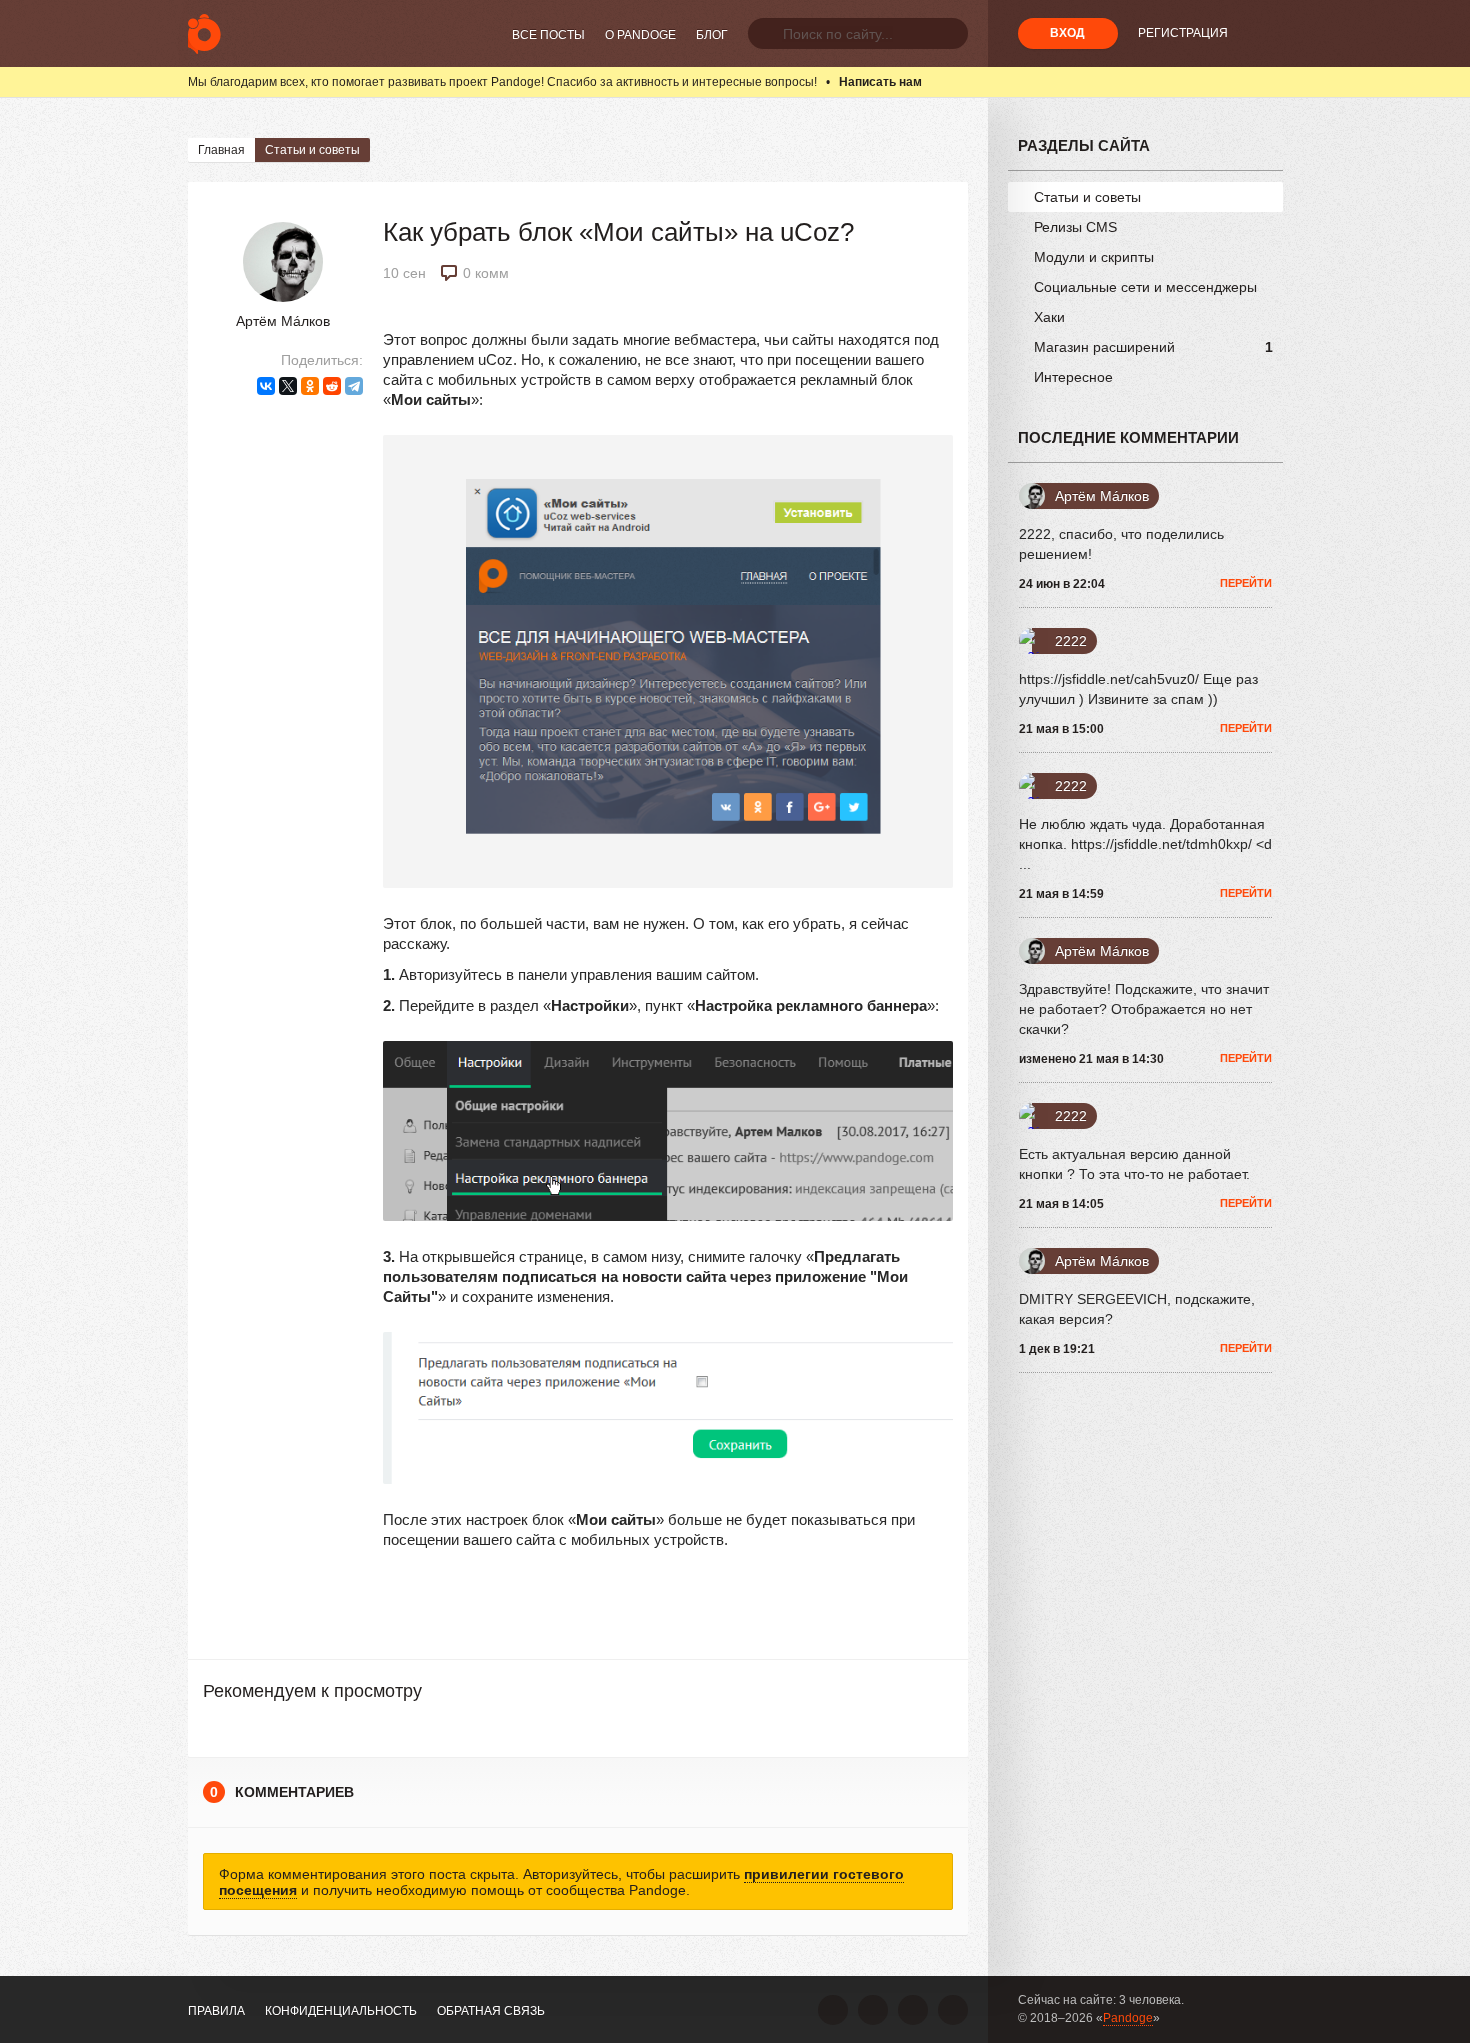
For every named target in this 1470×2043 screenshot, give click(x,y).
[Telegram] (354, 386)
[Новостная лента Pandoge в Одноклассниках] (873, 2010)
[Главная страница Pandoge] (204, 33)
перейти (1246, 583)
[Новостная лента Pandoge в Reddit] (913, 2010)
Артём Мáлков (283, 321)
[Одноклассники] (310, 386)
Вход (1067, 33)
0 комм (486, 273)
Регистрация (1183, 33)
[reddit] (332, 386)
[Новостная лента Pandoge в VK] (833, 2010)
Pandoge (1128, 2018)
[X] (288, 386)
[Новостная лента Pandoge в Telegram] (953, 2010)
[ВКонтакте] (266, 386)
